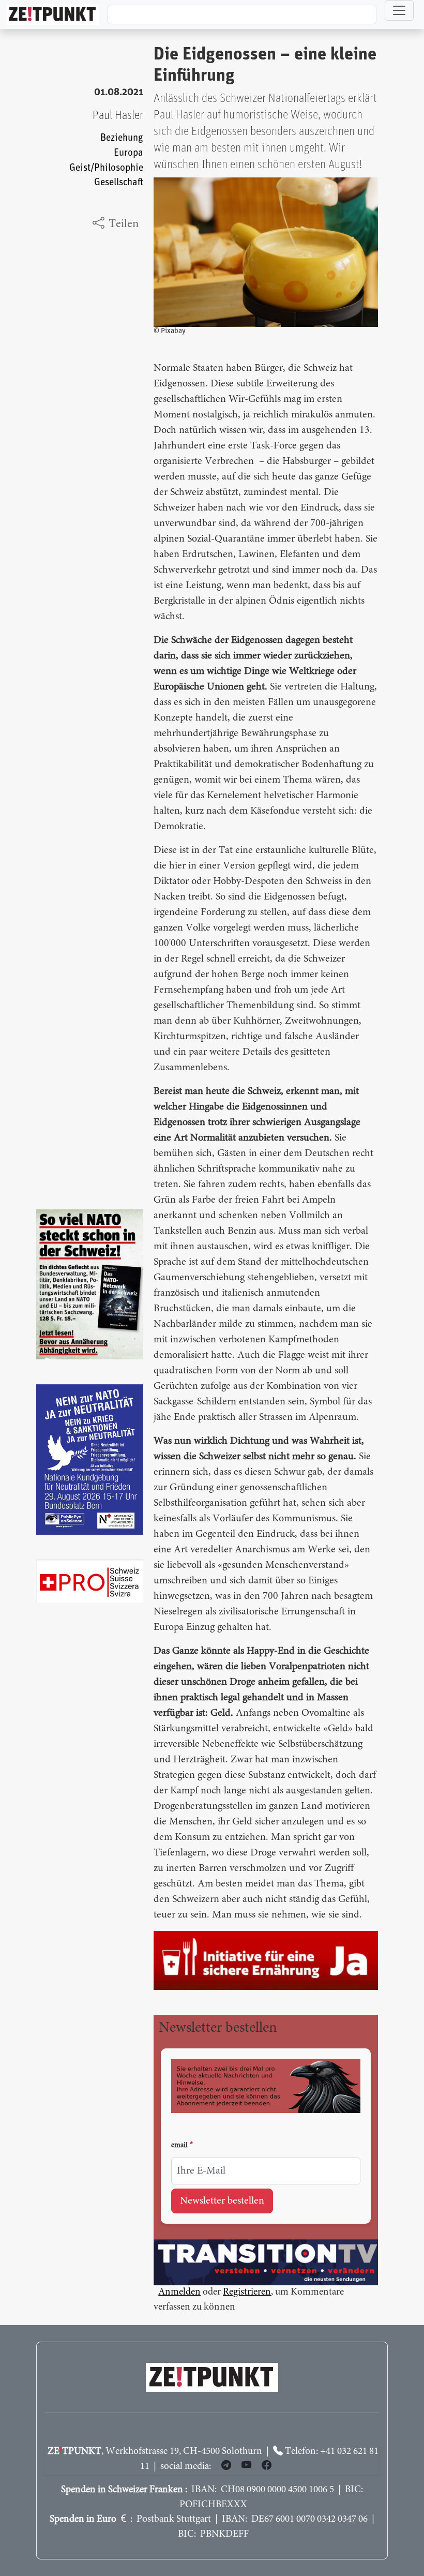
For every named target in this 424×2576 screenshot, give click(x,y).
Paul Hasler (118, 116)
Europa (128, 153)
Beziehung (122, 138)
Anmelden (179, 2292)
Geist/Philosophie (106, 168)
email (179, 2146)
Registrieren (247, 2292)
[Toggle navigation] (399, 10)
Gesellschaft (119, 182)
